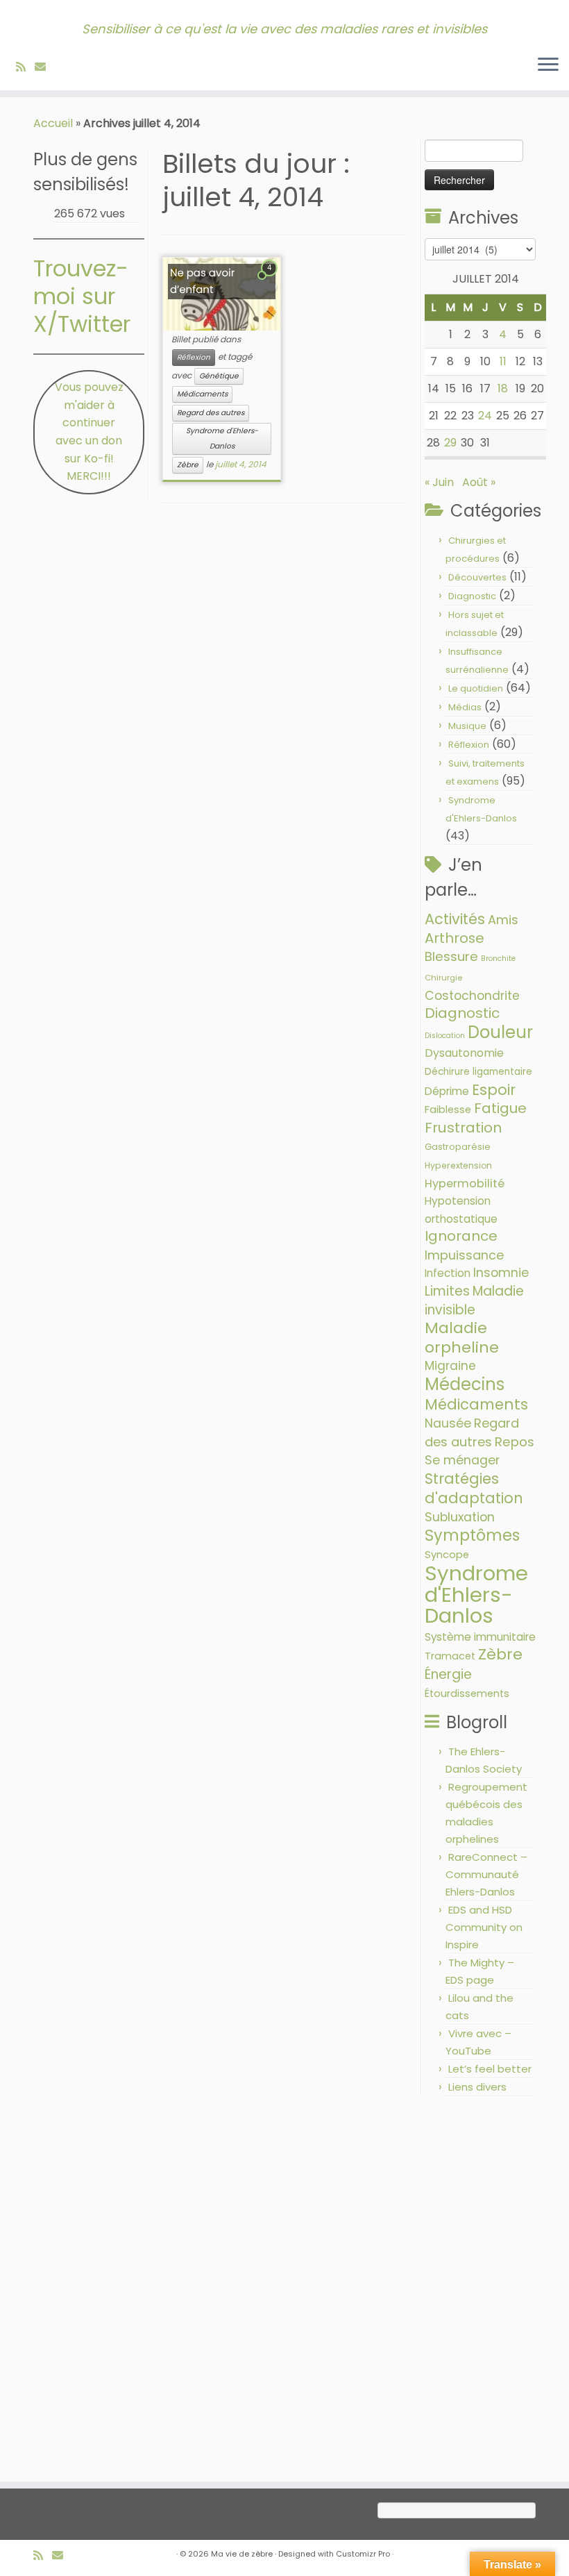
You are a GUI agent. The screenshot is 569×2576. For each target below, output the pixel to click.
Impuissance (464, 1255)
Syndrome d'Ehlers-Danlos (222, 438)
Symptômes (472, 1536)
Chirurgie (443, 978)
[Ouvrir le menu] (548, 65)
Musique (467, 726)
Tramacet (450, 1656)
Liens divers (477, 2087)
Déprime (447, 1091)
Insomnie (501, 1273)
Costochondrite (472, 996)
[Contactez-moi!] (45, 67)
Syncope (447, 1555)
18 (503, 388)
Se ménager (462, 1460)
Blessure (451, 956)
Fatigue (500, 1108)
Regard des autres (211, 413)
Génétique (219, 376)
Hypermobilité (465, 1184)
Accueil (53, 123)
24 (485, 416)
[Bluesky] (59, 67)
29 (450, 443)
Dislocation (445, 1036)
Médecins (465, 1384)
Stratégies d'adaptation (474, 1488)
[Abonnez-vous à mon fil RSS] (25, 67)
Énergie (448, 1674)
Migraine (450, 1366)
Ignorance (461, 1236)
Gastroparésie (458, 1147)
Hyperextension (458, 1165)
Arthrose (455, 938)
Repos (515, 1442)
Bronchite (498, 959)
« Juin (439, 482)
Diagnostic (472, 596)
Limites (447, 1291)
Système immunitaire (480, 1637)
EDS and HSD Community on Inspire (484, 1927)
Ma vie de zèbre (242, 2554)
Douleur (500, 1032)
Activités (455, 919)
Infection (448, 1273)
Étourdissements (467, 1693)
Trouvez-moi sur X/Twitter (82, 296)
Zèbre (188, 465)
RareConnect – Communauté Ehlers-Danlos (486, 1874)
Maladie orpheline (462, 1338)
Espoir (494, 1090)
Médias (465, 707)
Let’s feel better (490, 2069)
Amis (503, 920)
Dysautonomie (464, 1053)
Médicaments (202, 394)
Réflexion (194, 357)
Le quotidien (476, 688)
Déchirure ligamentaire (478, 1072)
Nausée (448, 1423)
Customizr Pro (363, 2554)
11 (503, 361)
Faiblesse (448, 1110)
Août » (479, 482)
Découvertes (477, 577)
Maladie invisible (474, 1300)
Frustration (463, 1128)
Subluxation (460, 1517)
